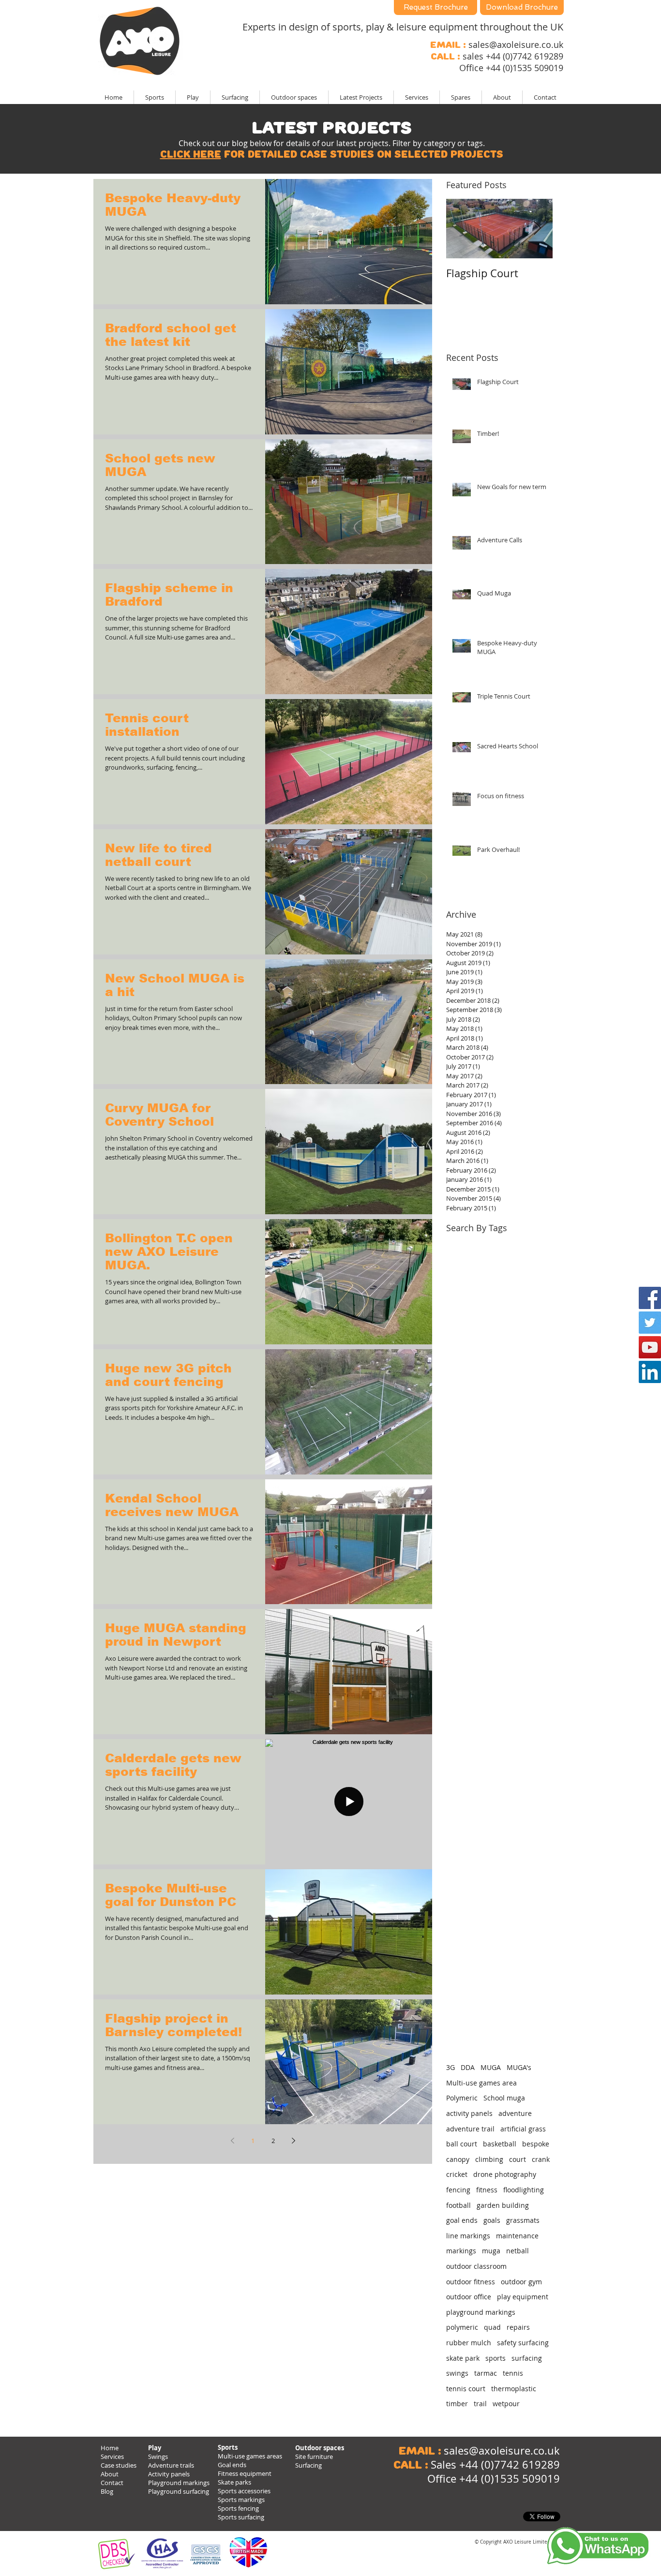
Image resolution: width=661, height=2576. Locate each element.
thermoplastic (514, 2389)
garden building (503, 2205)
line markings (468, 2236)
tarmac (486, 2373)
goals (492, 2220)
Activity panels (169, 2474)
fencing (458, 2190)
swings (457, 2373)
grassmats (523, 2220)
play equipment (523, 2297)
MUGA (491, 2067)
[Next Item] (537, 229)
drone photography (505, 2174)
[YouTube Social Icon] (650, 1347)
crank (541, 2159)
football (458, 2205)
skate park (463, 2358)
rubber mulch (469, 2343)
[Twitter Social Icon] (650, 1323)
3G (451, 2067)
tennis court (466, 2389)
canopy (458, 2159)
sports (496, 2358)
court (518, 2159)
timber (457, 2404)
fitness (487, 2190)
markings (461, 2251)
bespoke (536, 2144)
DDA (468, 2067)
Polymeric (462, 2098)
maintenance (517, 2236)
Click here (191, 154)
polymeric (462, 2327)
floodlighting (524, 2190)
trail (480, 2404)
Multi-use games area (481, 2083)
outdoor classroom (476, 2266)
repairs (518, 2327)
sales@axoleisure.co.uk (516, 45)
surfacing (527, 2358)
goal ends (462, 2220)
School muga (504, 2098)
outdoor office (469, 2297)
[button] (361, 97)
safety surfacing (523, 2343)
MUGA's (519, 2067)
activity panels (469, 2113)
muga (491, 2251)
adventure (515, 2113)
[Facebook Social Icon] (650, 1298)
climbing (489, 2159)
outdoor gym (521, 2282)
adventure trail (470, 2129)
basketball (500, 2144)
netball (518, 2251)
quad (492, 2327)
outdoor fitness (471, 2282)
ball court (462, 2144)
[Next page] (293, 2141)
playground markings (481, 2312)
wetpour (506, 2404)
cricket (457, 2174)
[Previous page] (232, 2141)
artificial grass (523, 2129)
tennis (513, 2373)
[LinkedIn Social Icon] (650, 1372)
